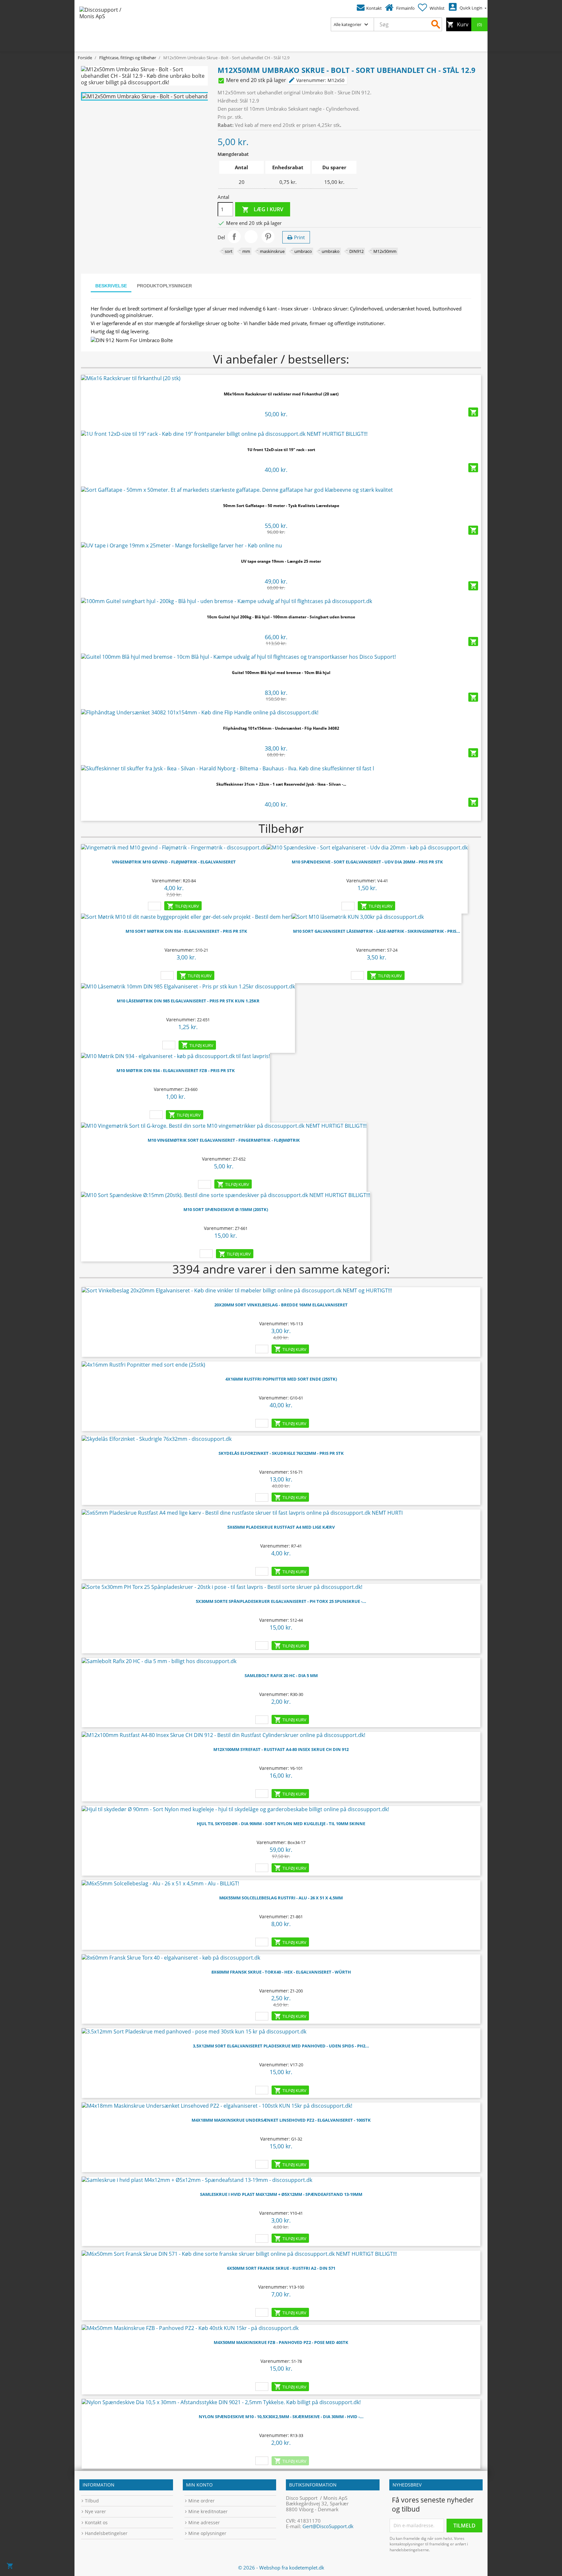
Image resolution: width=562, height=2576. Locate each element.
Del (234, 237)
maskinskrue (272, 251)
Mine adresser (204, 2522)
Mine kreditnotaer (208, 2511)
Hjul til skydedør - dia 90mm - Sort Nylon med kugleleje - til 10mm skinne (281, 1824)
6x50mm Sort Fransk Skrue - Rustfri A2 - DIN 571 (281, 2268)
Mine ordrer (201, 2501)
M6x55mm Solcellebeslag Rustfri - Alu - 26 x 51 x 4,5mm (281, 1898)
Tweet (251, 237)
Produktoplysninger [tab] (164, 286)
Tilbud (92, 2501)
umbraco (303, 251)
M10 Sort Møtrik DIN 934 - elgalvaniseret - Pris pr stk (186, 931)
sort (229, 251)
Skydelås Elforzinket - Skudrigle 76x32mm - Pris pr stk (281, 1453)
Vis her (281, 376)
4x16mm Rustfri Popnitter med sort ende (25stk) (281, 1379)
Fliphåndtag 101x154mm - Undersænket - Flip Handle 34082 (281, 728)
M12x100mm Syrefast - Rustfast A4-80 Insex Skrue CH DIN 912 (281, 1749)
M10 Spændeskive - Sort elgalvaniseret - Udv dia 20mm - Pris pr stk (367, 862)
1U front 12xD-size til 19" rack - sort (281, 450)
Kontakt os (96, 2522)
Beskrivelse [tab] (111, 286)
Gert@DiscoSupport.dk (328, 2526)
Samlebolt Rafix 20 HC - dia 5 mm (281, 1675)
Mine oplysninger (207, 2533)
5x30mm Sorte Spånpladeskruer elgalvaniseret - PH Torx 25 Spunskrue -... (281, 1601)
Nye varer (95, 2511)
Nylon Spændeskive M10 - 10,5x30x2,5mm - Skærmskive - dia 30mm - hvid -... (281, 2417)
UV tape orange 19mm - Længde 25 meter (281, 561)
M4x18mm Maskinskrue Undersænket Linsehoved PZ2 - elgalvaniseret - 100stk (281, 2120)
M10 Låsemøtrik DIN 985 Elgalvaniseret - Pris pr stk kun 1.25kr (188, 1001)
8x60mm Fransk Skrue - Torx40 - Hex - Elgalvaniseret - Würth (281, 1972)
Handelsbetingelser (106, 2533)
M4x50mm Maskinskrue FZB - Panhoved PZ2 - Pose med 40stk (281, 2342)
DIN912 (356, 251)
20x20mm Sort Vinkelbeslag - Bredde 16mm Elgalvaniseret (281, 1305)
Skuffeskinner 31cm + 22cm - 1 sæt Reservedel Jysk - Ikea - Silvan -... (281, 784)
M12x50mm (385, 251)
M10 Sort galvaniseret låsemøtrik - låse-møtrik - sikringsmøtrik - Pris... (377, 931)
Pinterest (268, 237)
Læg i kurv (263, 209)
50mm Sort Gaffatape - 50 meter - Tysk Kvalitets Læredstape (281, 506)
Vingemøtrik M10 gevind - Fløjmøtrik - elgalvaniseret (174, 862)
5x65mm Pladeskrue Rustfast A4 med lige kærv (281, 1527)
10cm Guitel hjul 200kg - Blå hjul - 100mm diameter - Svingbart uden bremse (281, 617)
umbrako (331, 251)
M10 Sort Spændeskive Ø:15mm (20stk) (226, 1209)
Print (299, 237)
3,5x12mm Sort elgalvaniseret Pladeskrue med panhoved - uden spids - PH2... (281, 2046)
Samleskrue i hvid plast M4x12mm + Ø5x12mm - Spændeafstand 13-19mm (281, 2194)
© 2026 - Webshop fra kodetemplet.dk (281, 2568)
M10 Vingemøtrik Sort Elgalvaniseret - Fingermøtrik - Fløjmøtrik (224, 1140)
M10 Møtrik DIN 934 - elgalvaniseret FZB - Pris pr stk (176, 1070)
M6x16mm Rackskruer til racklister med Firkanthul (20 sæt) (281, 394)
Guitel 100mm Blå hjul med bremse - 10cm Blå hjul (281, 673)
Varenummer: (307, 80)
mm (246, 251)
